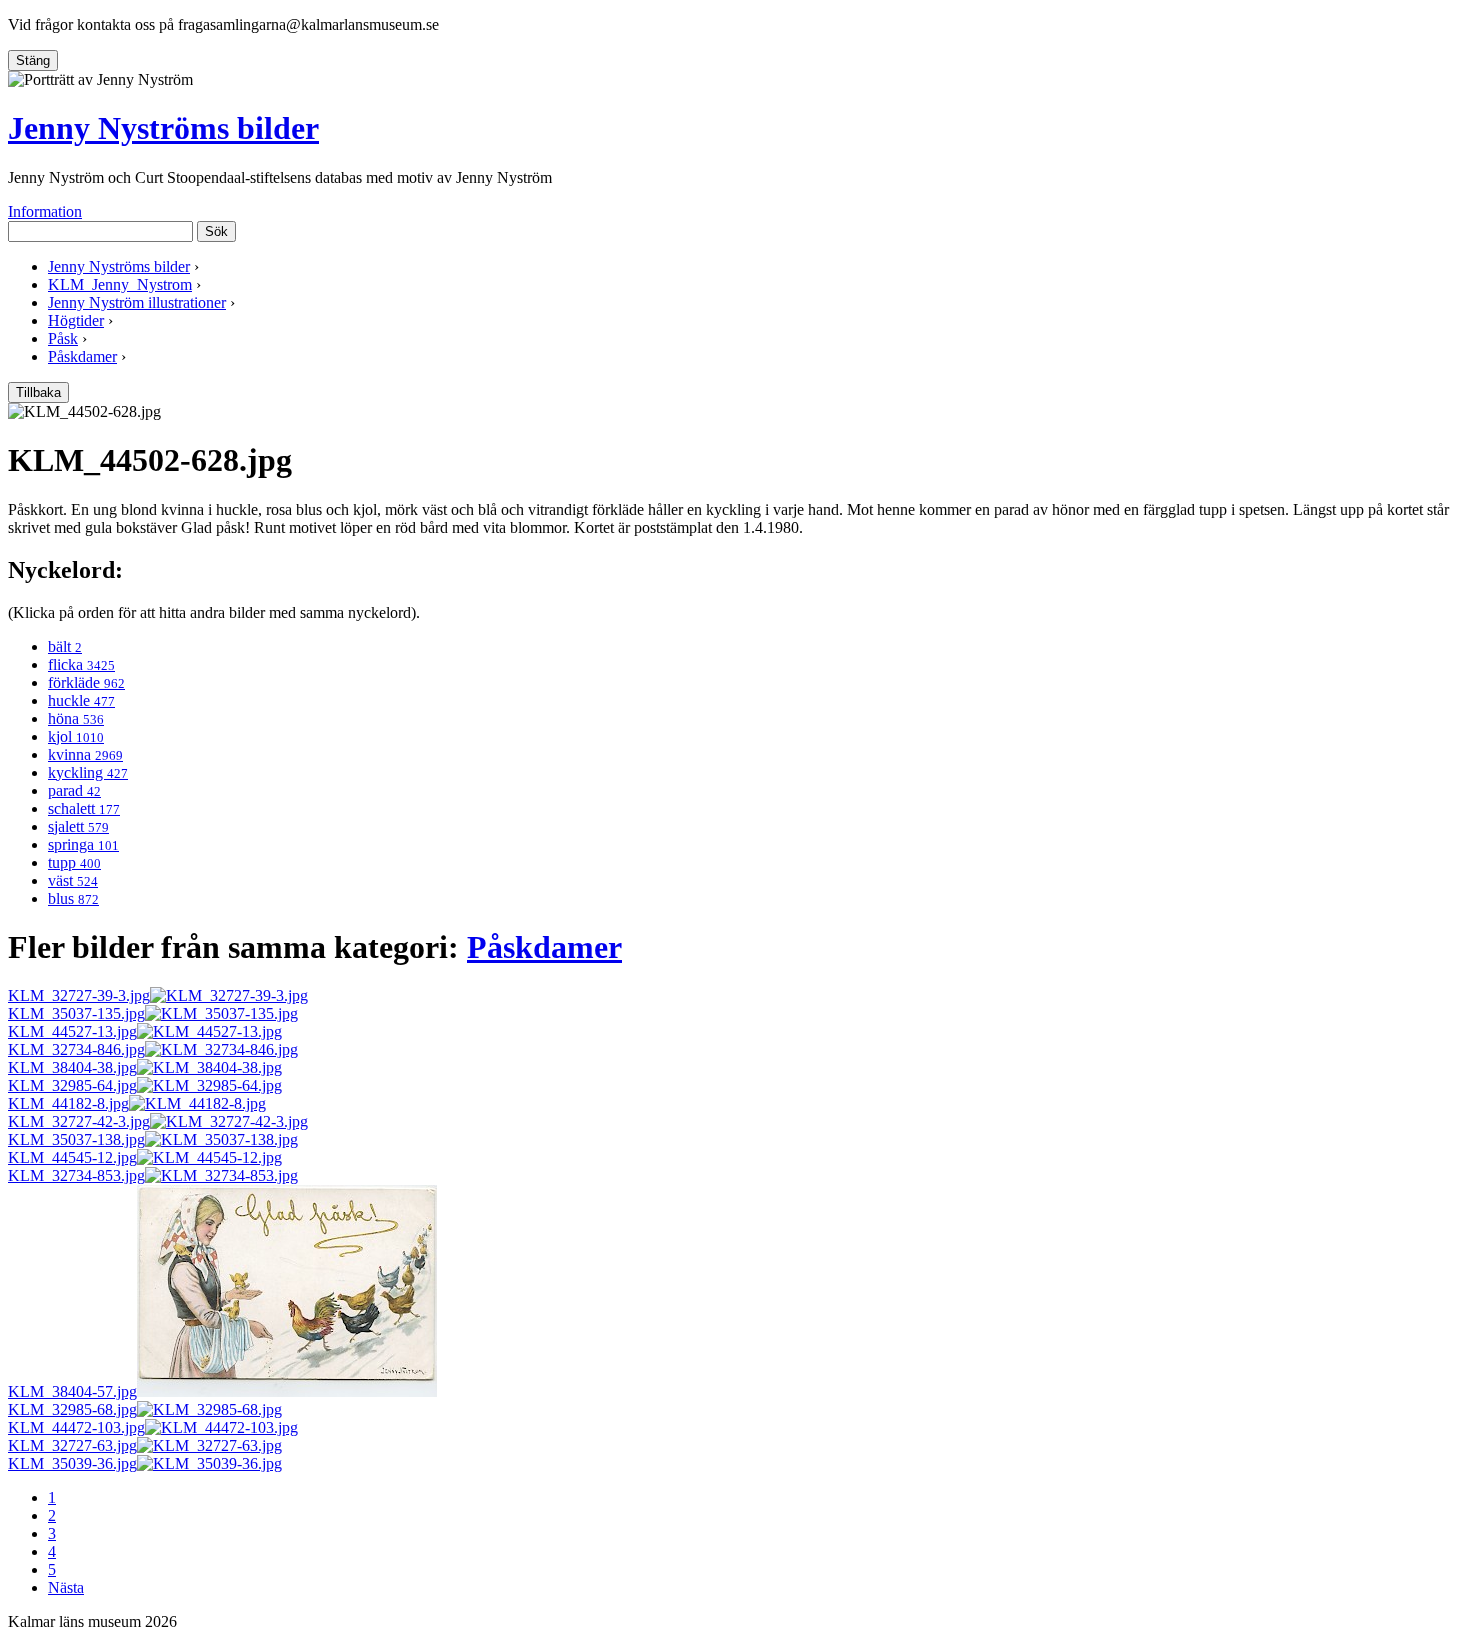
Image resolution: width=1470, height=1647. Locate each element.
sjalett (78, 826)
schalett (84, 808)
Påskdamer (82, 356)
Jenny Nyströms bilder (163, 128)
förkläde (86, 682)
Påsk (63, 338)
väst (73, 880)
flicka (81, 664)
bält (65, 646)
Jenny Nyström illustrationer (137, 302)
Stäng (33, 60)
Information (45, 211)
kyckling (88, 772)
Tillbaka (38, 392)
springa (83, 844)
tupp (74, 862)
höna (76, 718)
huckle (81, 700)
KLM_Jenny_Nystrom (120, 284)
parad (74, 790)
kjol (76, 736)
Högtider (76, 320)
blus (73, 898)
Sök (216, 231)
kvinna (85, 754)
